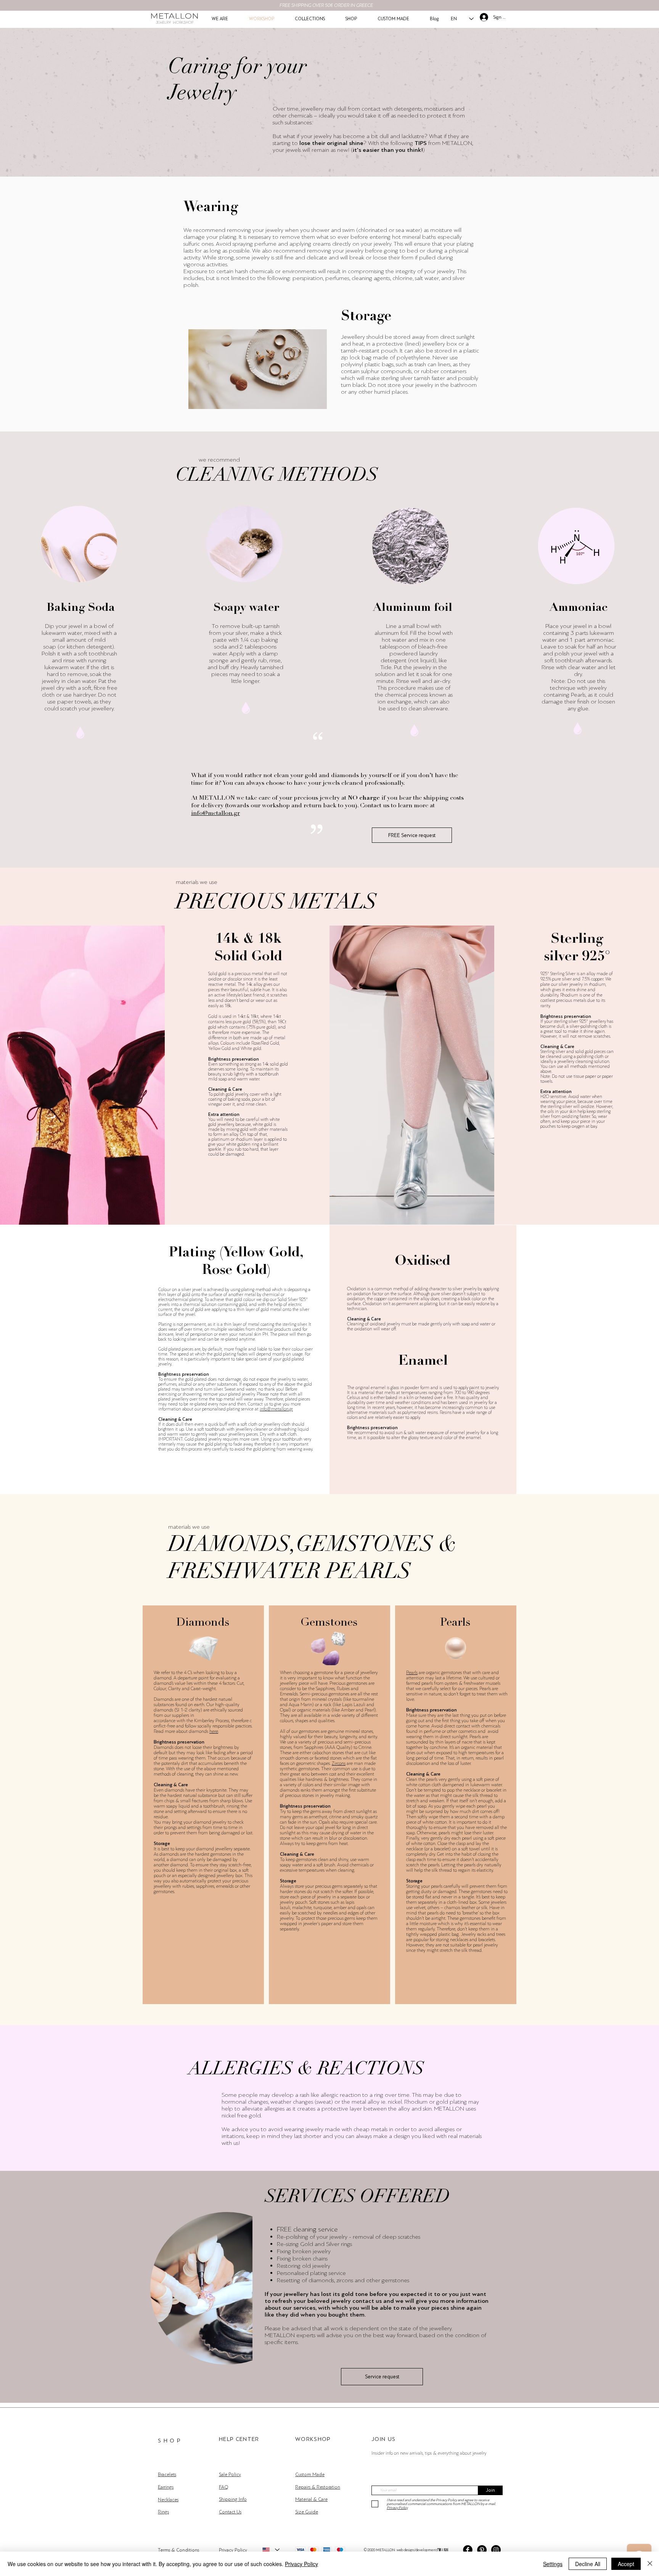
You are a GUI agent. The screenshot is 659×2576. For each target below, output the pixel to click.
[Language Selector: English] (271, 2550)
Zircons (339, 1763)
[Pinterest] (482, 2550)
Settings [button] (553, 2564)
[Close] (650, 2564)
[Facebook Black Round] (468, 2550)
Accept (626, 2564)
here (214, 1731)
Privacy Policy (301, 2564)
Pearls (412, 1673)
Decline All (588, 2564)
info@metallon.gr (215, 813)
